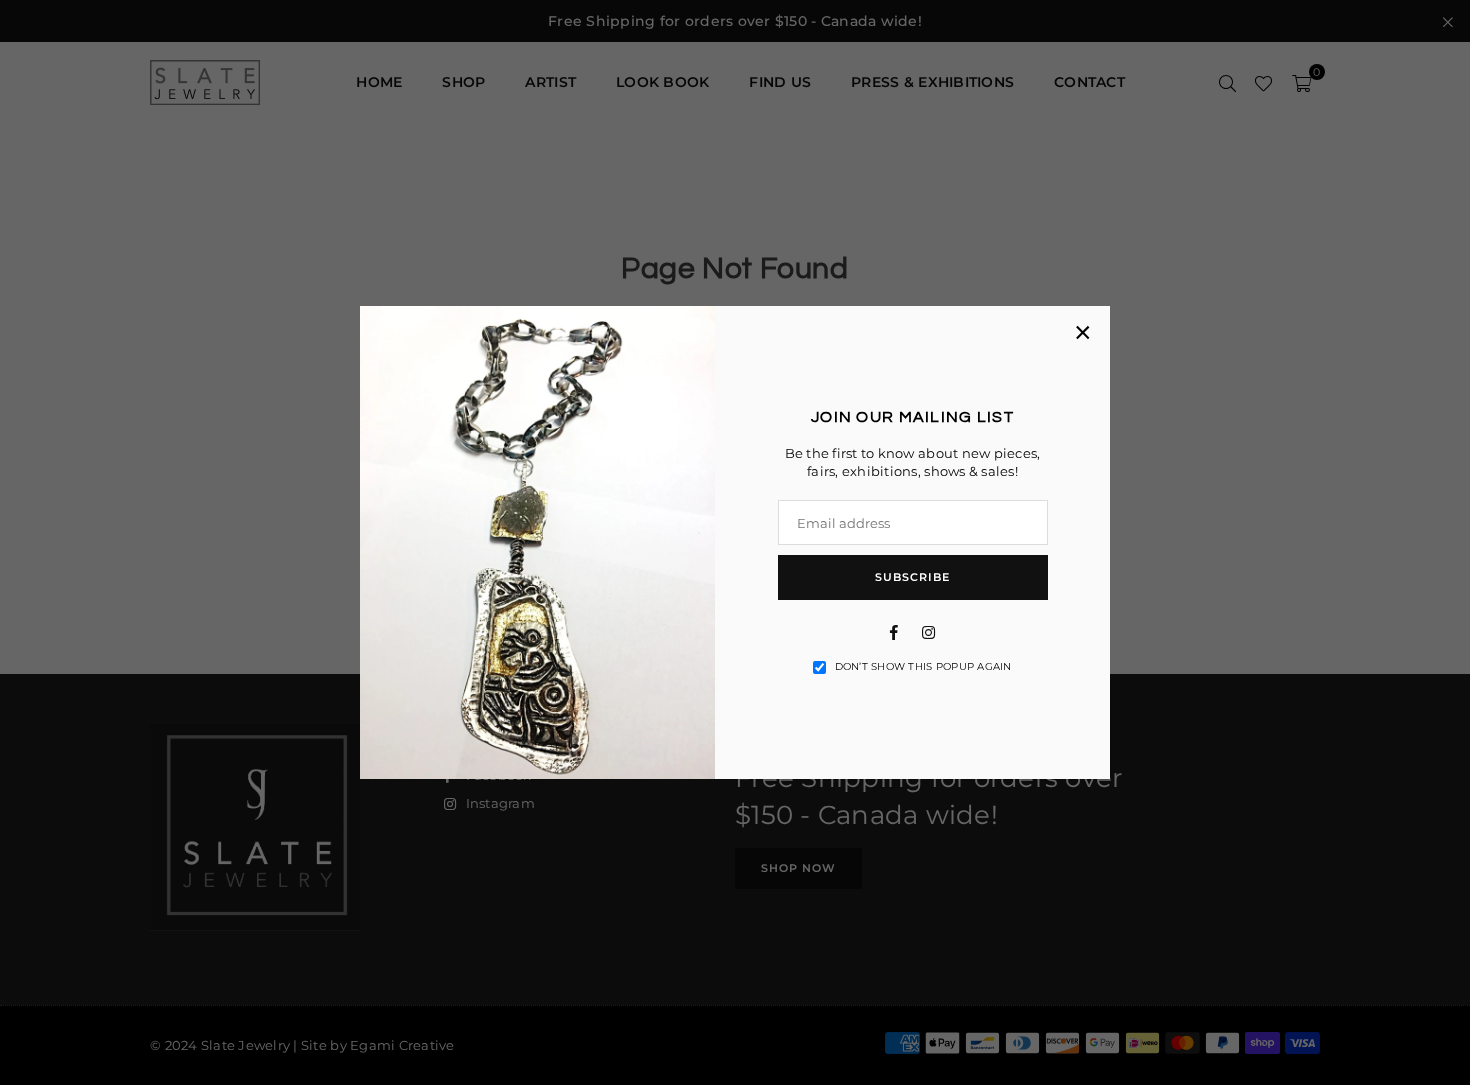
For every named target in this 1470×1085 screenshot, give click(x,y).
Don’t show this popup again (923, 666)
